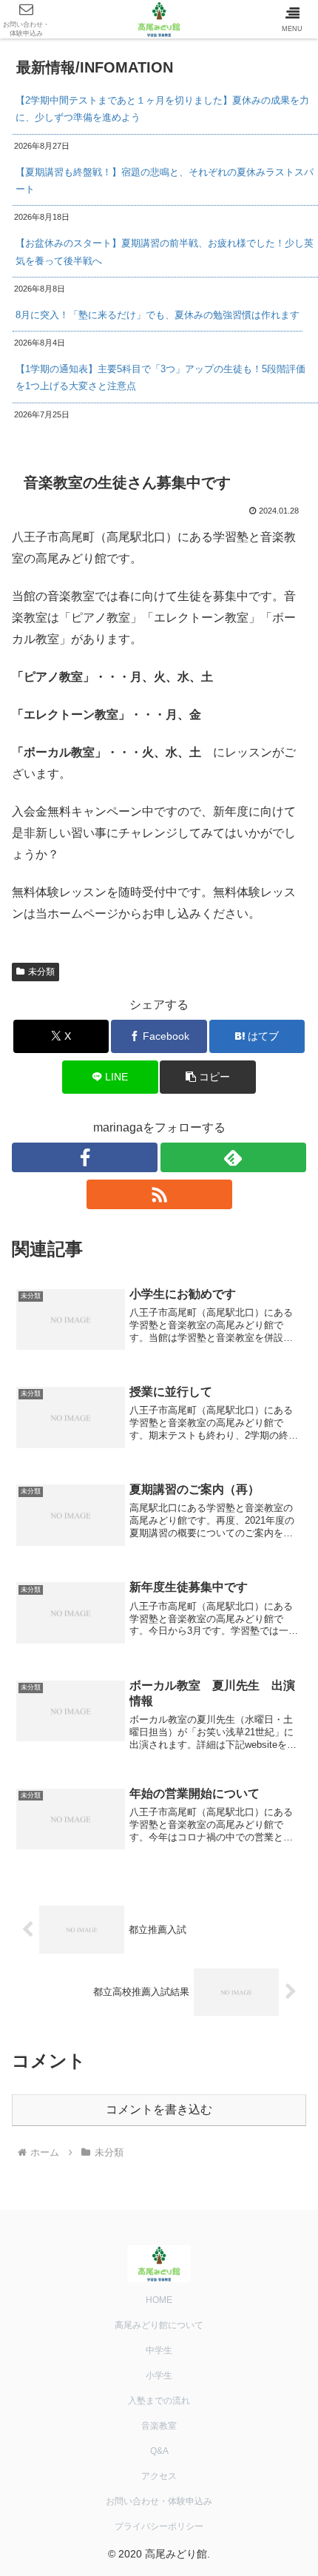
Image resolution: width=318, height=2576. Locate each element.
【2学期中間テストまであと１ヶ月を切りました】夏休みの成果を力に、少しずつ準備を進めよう (162, 109)
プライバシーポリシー (159, 2526)
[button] (207, 1077)
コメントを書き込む (159, 2109)
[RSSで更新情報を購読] (159, 1194)
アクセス (159, 2476)
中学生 (159, 2350)
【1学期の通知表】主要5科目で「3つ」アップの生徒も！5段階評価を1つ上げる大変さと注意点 (160, 377)
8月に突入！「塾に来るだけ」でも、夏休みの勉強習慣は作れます (158, 315)
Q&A (159, 2451)
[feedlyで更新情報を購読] (233, 1157)
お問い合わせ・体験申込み (159, 2501)
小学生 (159, 2375)
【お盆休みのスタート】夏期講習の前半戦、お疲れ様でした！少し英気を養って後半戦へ (165, 252)
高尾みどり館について (159, 2325)
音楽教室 (159, 2426)
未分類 (41, 972)
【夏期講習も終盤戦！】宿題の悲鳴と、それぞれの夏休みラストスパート (165, 181)
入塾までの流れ (159, 2401)
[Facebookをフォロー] (85, 1157)
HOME (159, 2300)
